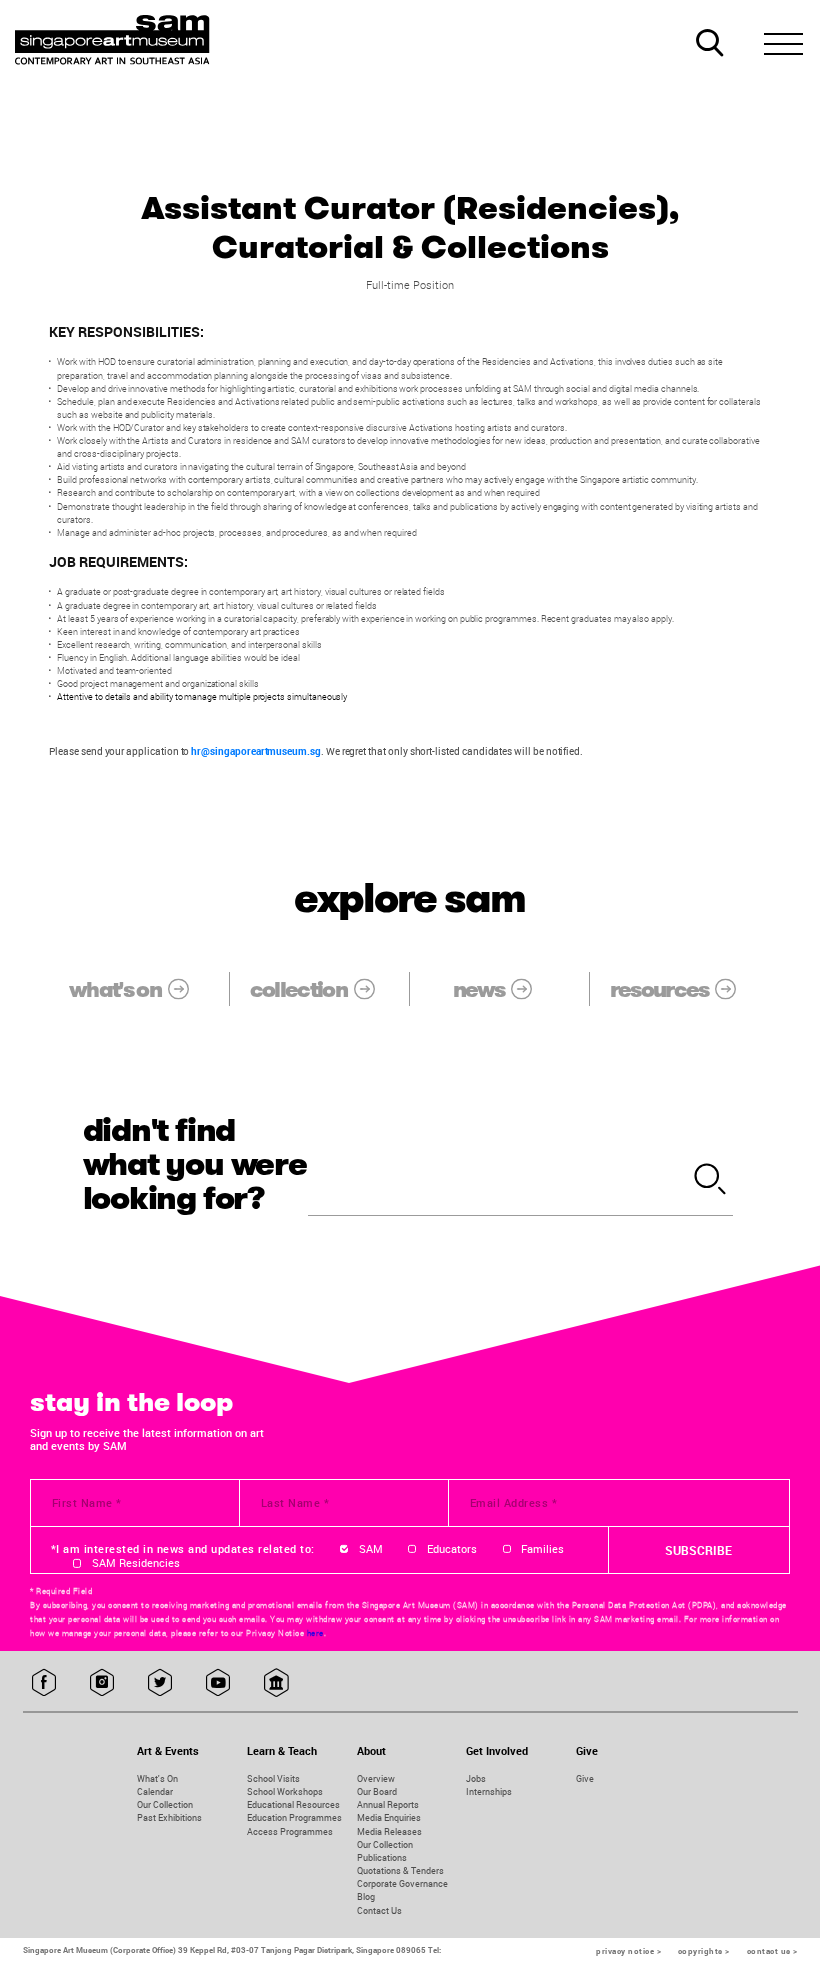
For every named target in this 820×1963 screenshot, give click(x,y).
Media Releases (389, 1831)
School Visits (273, 1778)
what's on (115, 989)
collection (298, 989)
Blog (366, 1896)
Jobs (476, 1778)
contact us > (772, 1951)
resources (659, 989)
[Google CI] (276, 1683)
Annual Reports (388, 1804)
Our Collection (165, 1804)
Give (585, 1778)
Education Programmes (294, 1817)
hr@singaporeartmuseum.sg (256, 751)
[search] (710, 1180)
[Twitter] (160, 1683)
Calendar (155, 1791)
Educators (452, 1549)
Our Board (377, 1791)
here (315, 1633)
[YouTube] (218, 1683)
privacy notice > (628, 1951)
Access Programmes (290, 1831)
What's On (157, 1778)
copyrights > (704, 1951)
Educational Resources (293, 1804)
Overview (376, 1778)
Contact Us (379, 1910)
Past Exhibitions (169, 1817)
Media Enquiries (389, 1817)
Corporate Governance (402, 1883)
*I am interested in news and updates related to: (183, 1549)
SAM (371, 1549)
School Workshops (285, 1791)
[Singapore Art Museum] (114, 40)
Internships (489, 1791)
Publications (382, 1857)
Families (542, 1549)
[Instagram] (102, 1683)
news (478, 989)
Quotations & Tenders (400, 1870)
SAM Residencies (136, 1563)
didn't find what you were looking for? (195, 1165)
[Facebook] (44, 1683)
